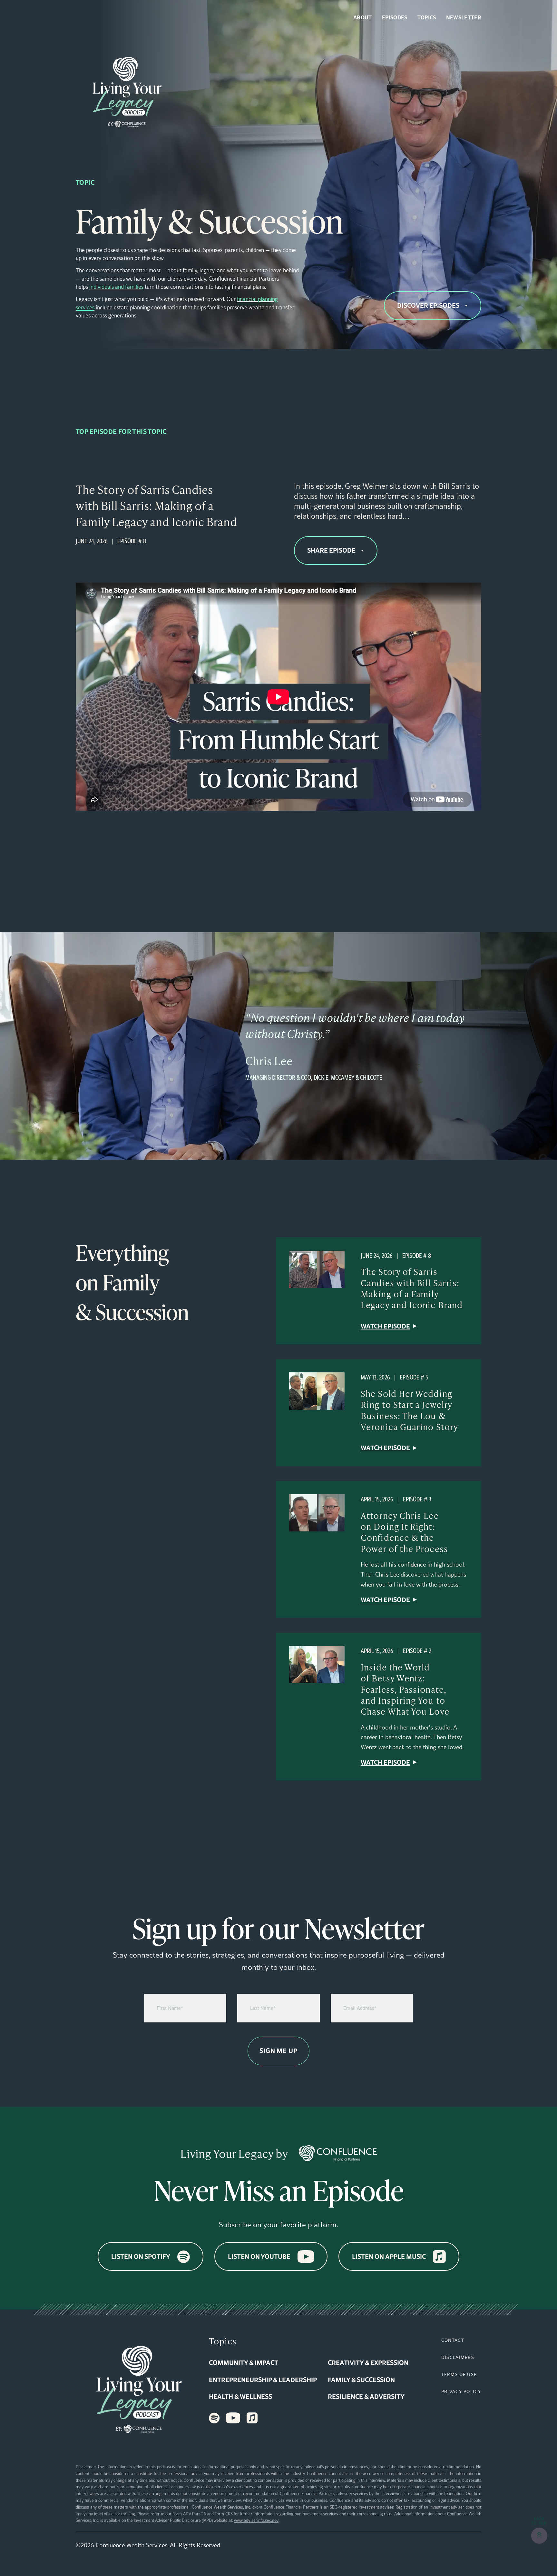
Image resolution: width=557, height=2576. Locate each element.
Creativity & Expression (368, 2362)
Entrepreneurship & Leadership (263, 2380)
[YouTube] (233, 2418)
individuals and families (116, 287)
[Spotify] (214, 2418)
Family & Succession (361, 2380)
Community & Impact (244, 2362)
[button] (539, 2536)
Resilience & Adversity (366, 2396)
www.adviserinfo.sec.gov (256, 2520)
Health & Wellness (240, 2396)
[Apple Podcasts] (252, 2418)
